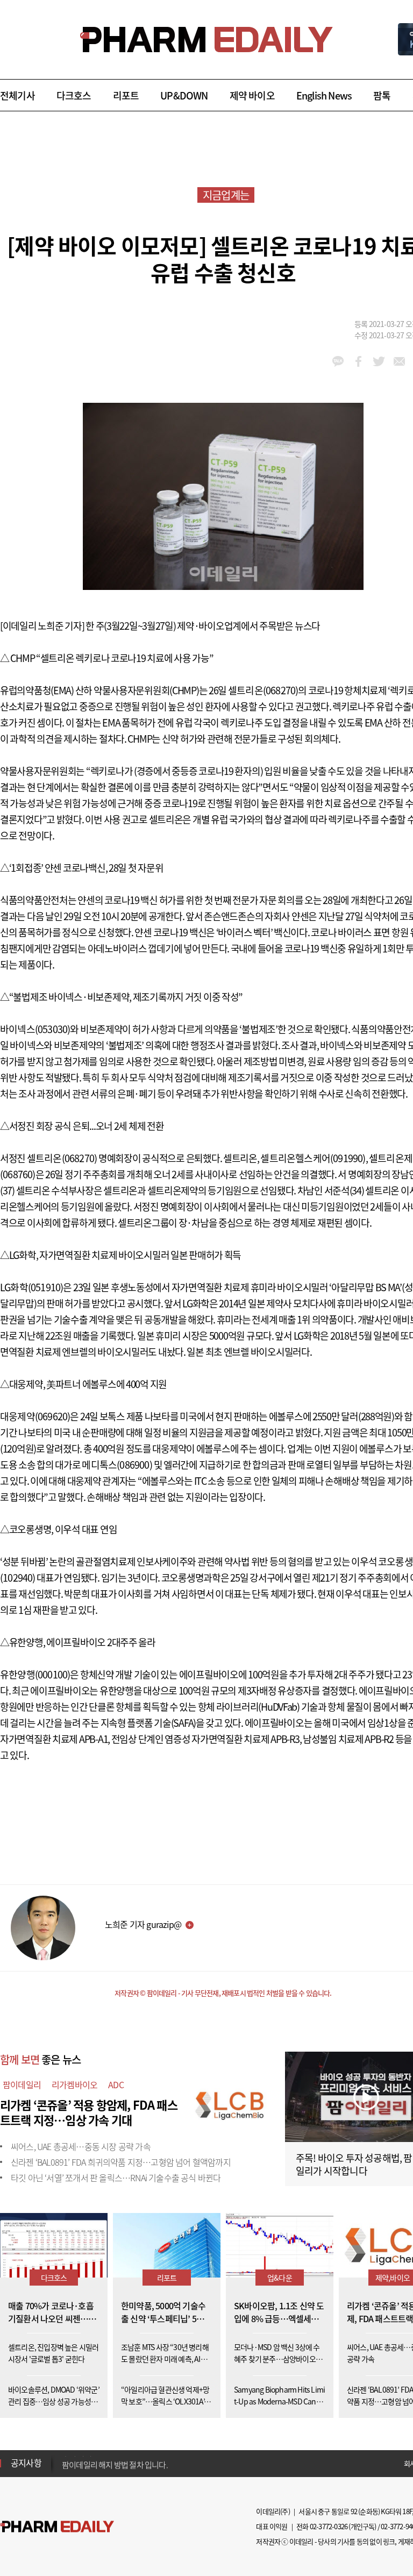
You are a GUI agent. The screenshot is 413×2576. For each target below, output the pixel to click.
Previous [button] (65, 2457)
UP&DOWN (184, 95)
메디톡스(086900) (117, 1465)
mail (399, 361)
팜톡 (382, 95)
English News (324, 95)
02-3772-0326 (329, 2526)
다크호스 (74, 95)
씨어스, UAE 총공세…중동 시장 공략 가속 (81, 2146)
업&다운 (280, 2278)
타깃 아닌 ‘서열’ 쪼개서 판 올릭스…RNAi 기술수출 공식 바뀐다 (116, 2177)
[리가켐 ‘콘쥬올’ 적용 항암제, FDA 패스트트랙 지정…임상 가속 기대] (231, 2103)
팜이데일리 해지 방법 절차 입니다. (115, 2463)
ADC (116, 2084)
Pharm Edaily (57, 2527)
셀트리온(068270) (263, 690)
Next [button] (65, 2470)
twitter (379, 361)
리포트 (126, 95)
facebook (358, 361)
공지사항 (26, 2463)
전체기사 (17, 95)
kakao (338, 361)
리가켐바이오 (74, 2084)
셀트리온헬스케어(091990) (313, 1158)
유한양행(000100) (35, 1674)
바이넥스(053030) (35, 1029)
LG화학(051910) (31, 1287)
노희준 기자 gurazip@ (143, 1924)
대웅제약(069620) (35, 1416)
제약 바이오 (252, 95)
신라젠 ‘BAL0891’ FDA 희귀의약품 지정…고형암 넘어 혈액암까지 (121, 2162)
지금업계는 (226, 195)
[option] (147, 2463)
